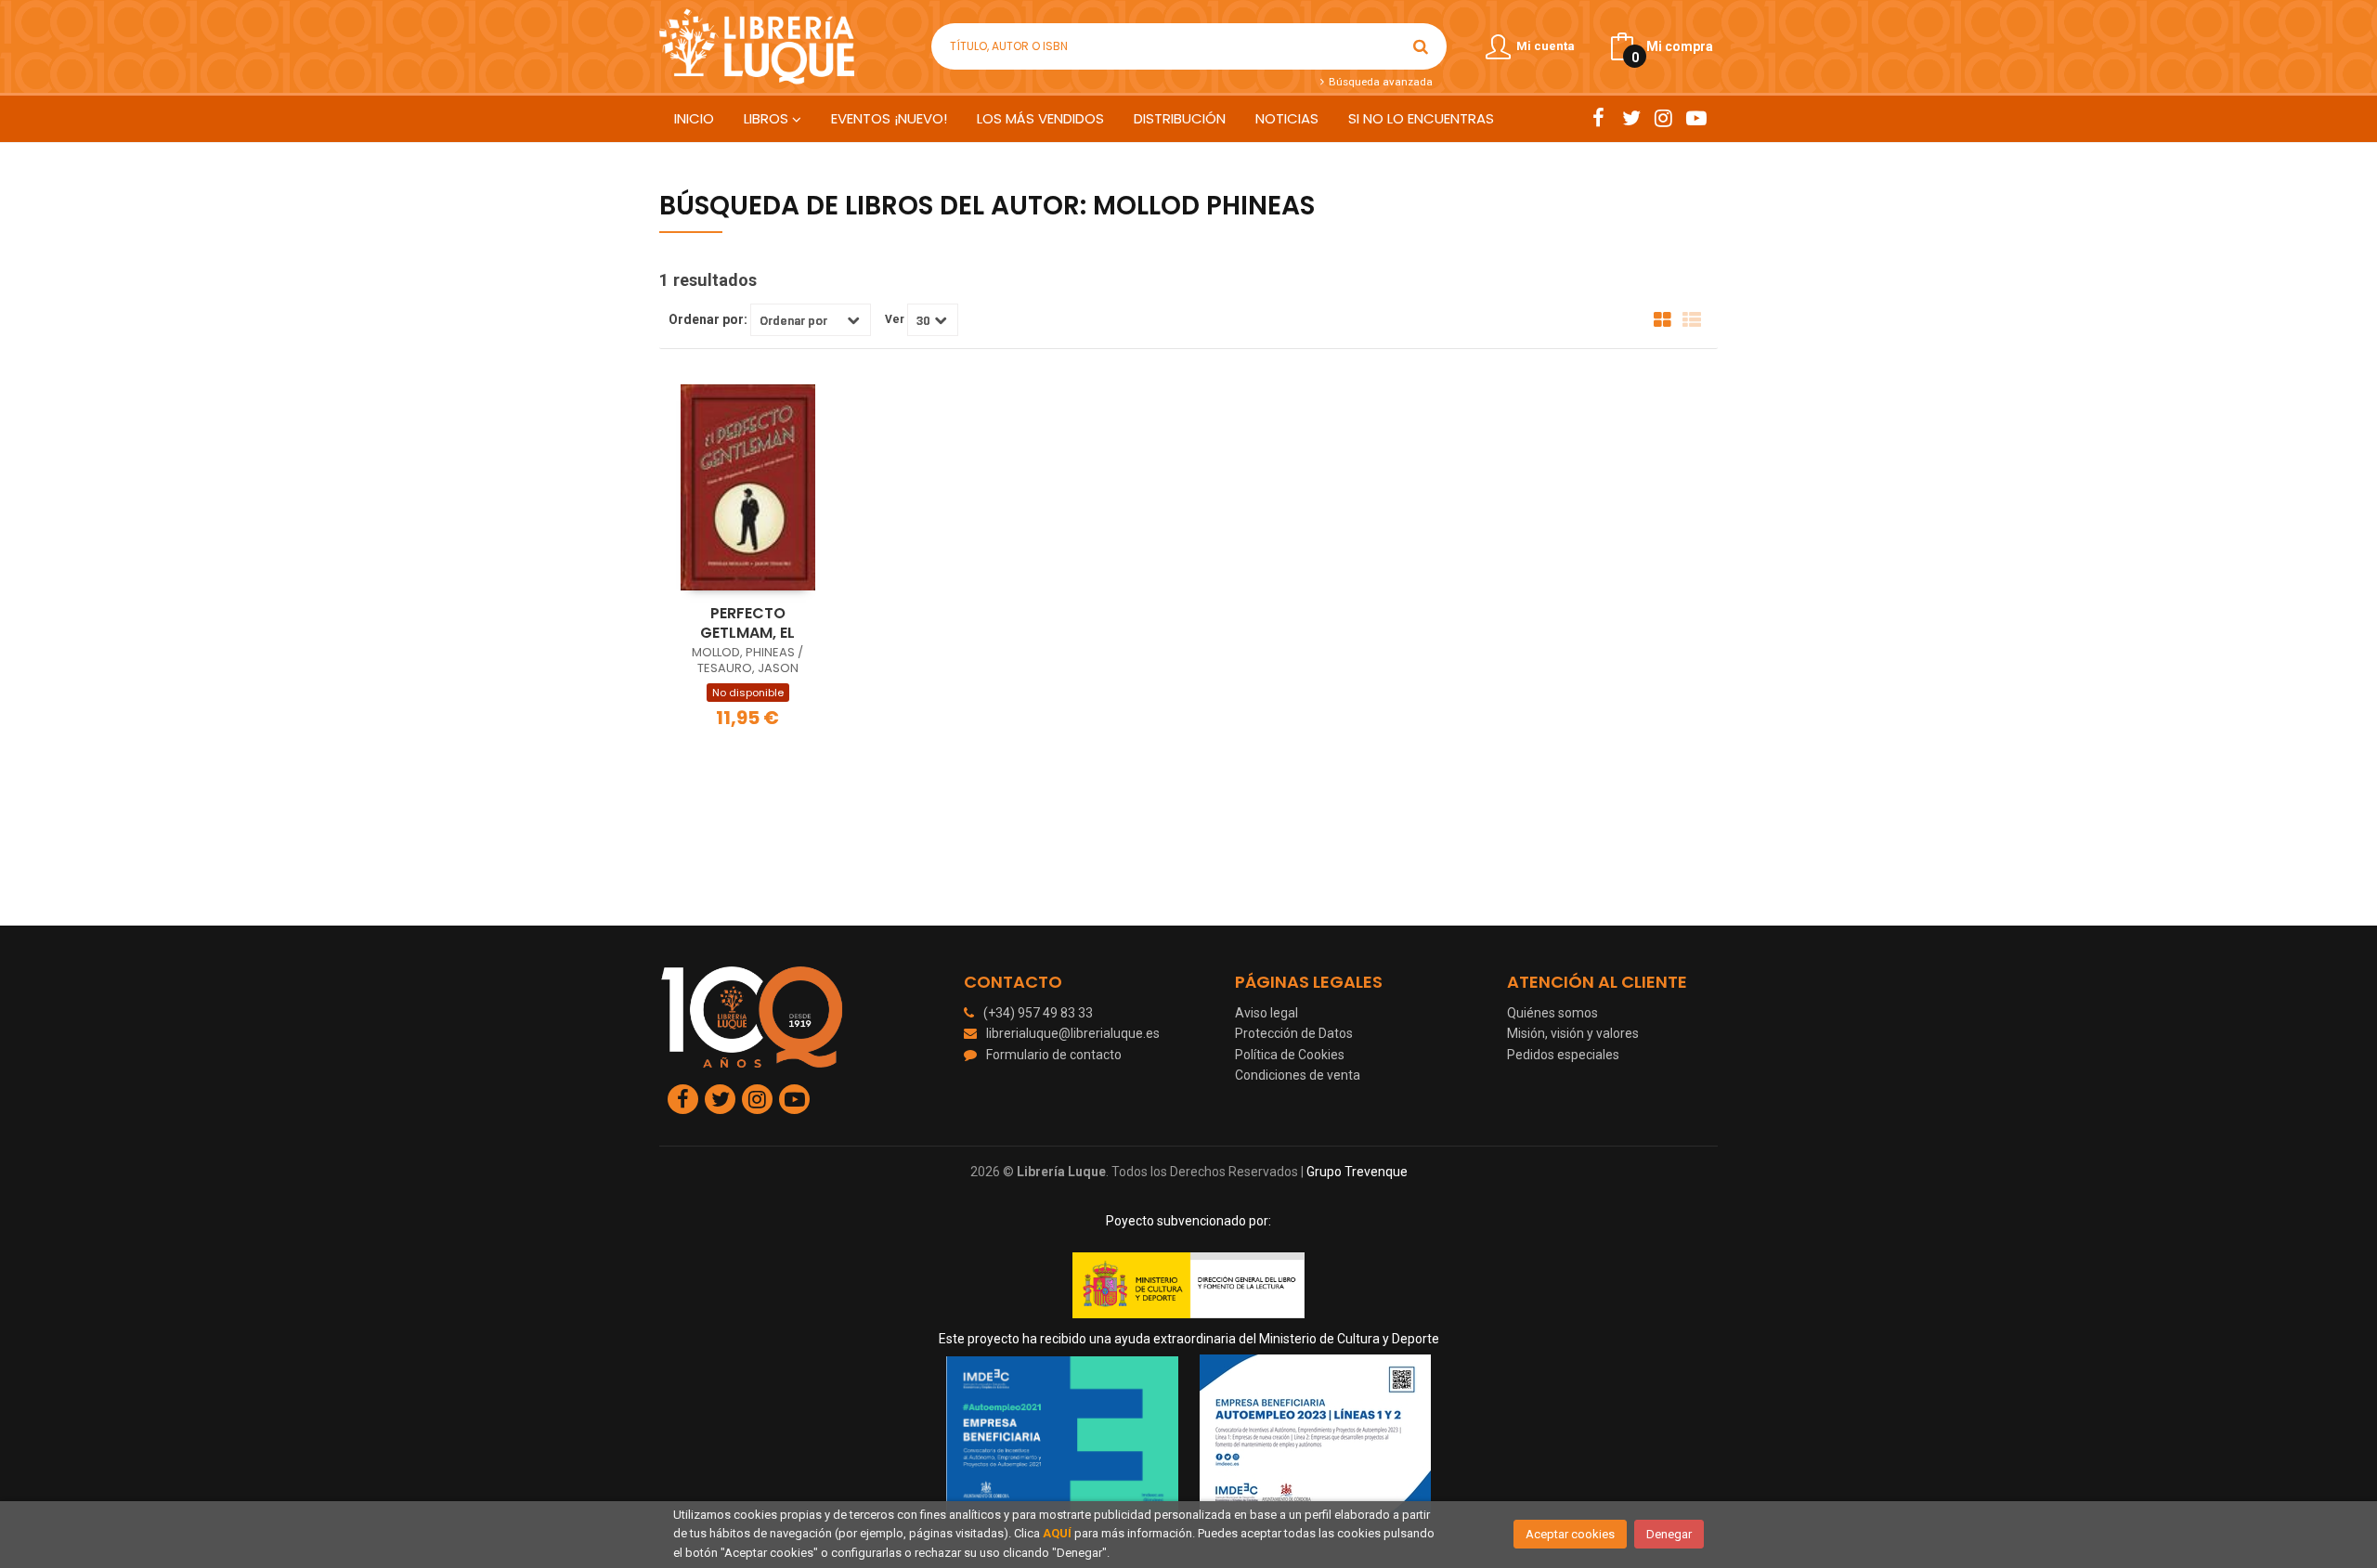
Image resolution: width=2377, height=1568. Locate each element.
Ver (895, 319)
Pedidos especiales (1563, 1055)
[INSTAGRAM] (1663, 118)
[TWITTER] (1631, 118)
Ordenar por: (708, 319)
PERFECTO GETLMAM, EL (747, 623)
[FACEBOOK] (1598, 118)
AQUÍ (1057, 1533)
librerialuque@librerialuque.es (1073, 1033)
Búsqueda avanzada (1379, 82)
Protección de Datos (1294, 1033)
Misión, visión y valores (1573, 1033)
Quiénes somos (1552, 1013)
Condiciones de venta (1298, 1075)
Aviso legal (1266, 1013)
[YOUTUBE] (1696, 118)
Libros (768, 118)
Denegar (1669, 1534)
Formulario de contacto (1054, 1055)
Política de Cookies (1290, 1055)
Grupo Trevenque (1357, 1172)
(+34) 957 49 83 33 (1038, 1013)
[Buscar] (1421, 46)
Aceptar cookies (1570, 1534)
